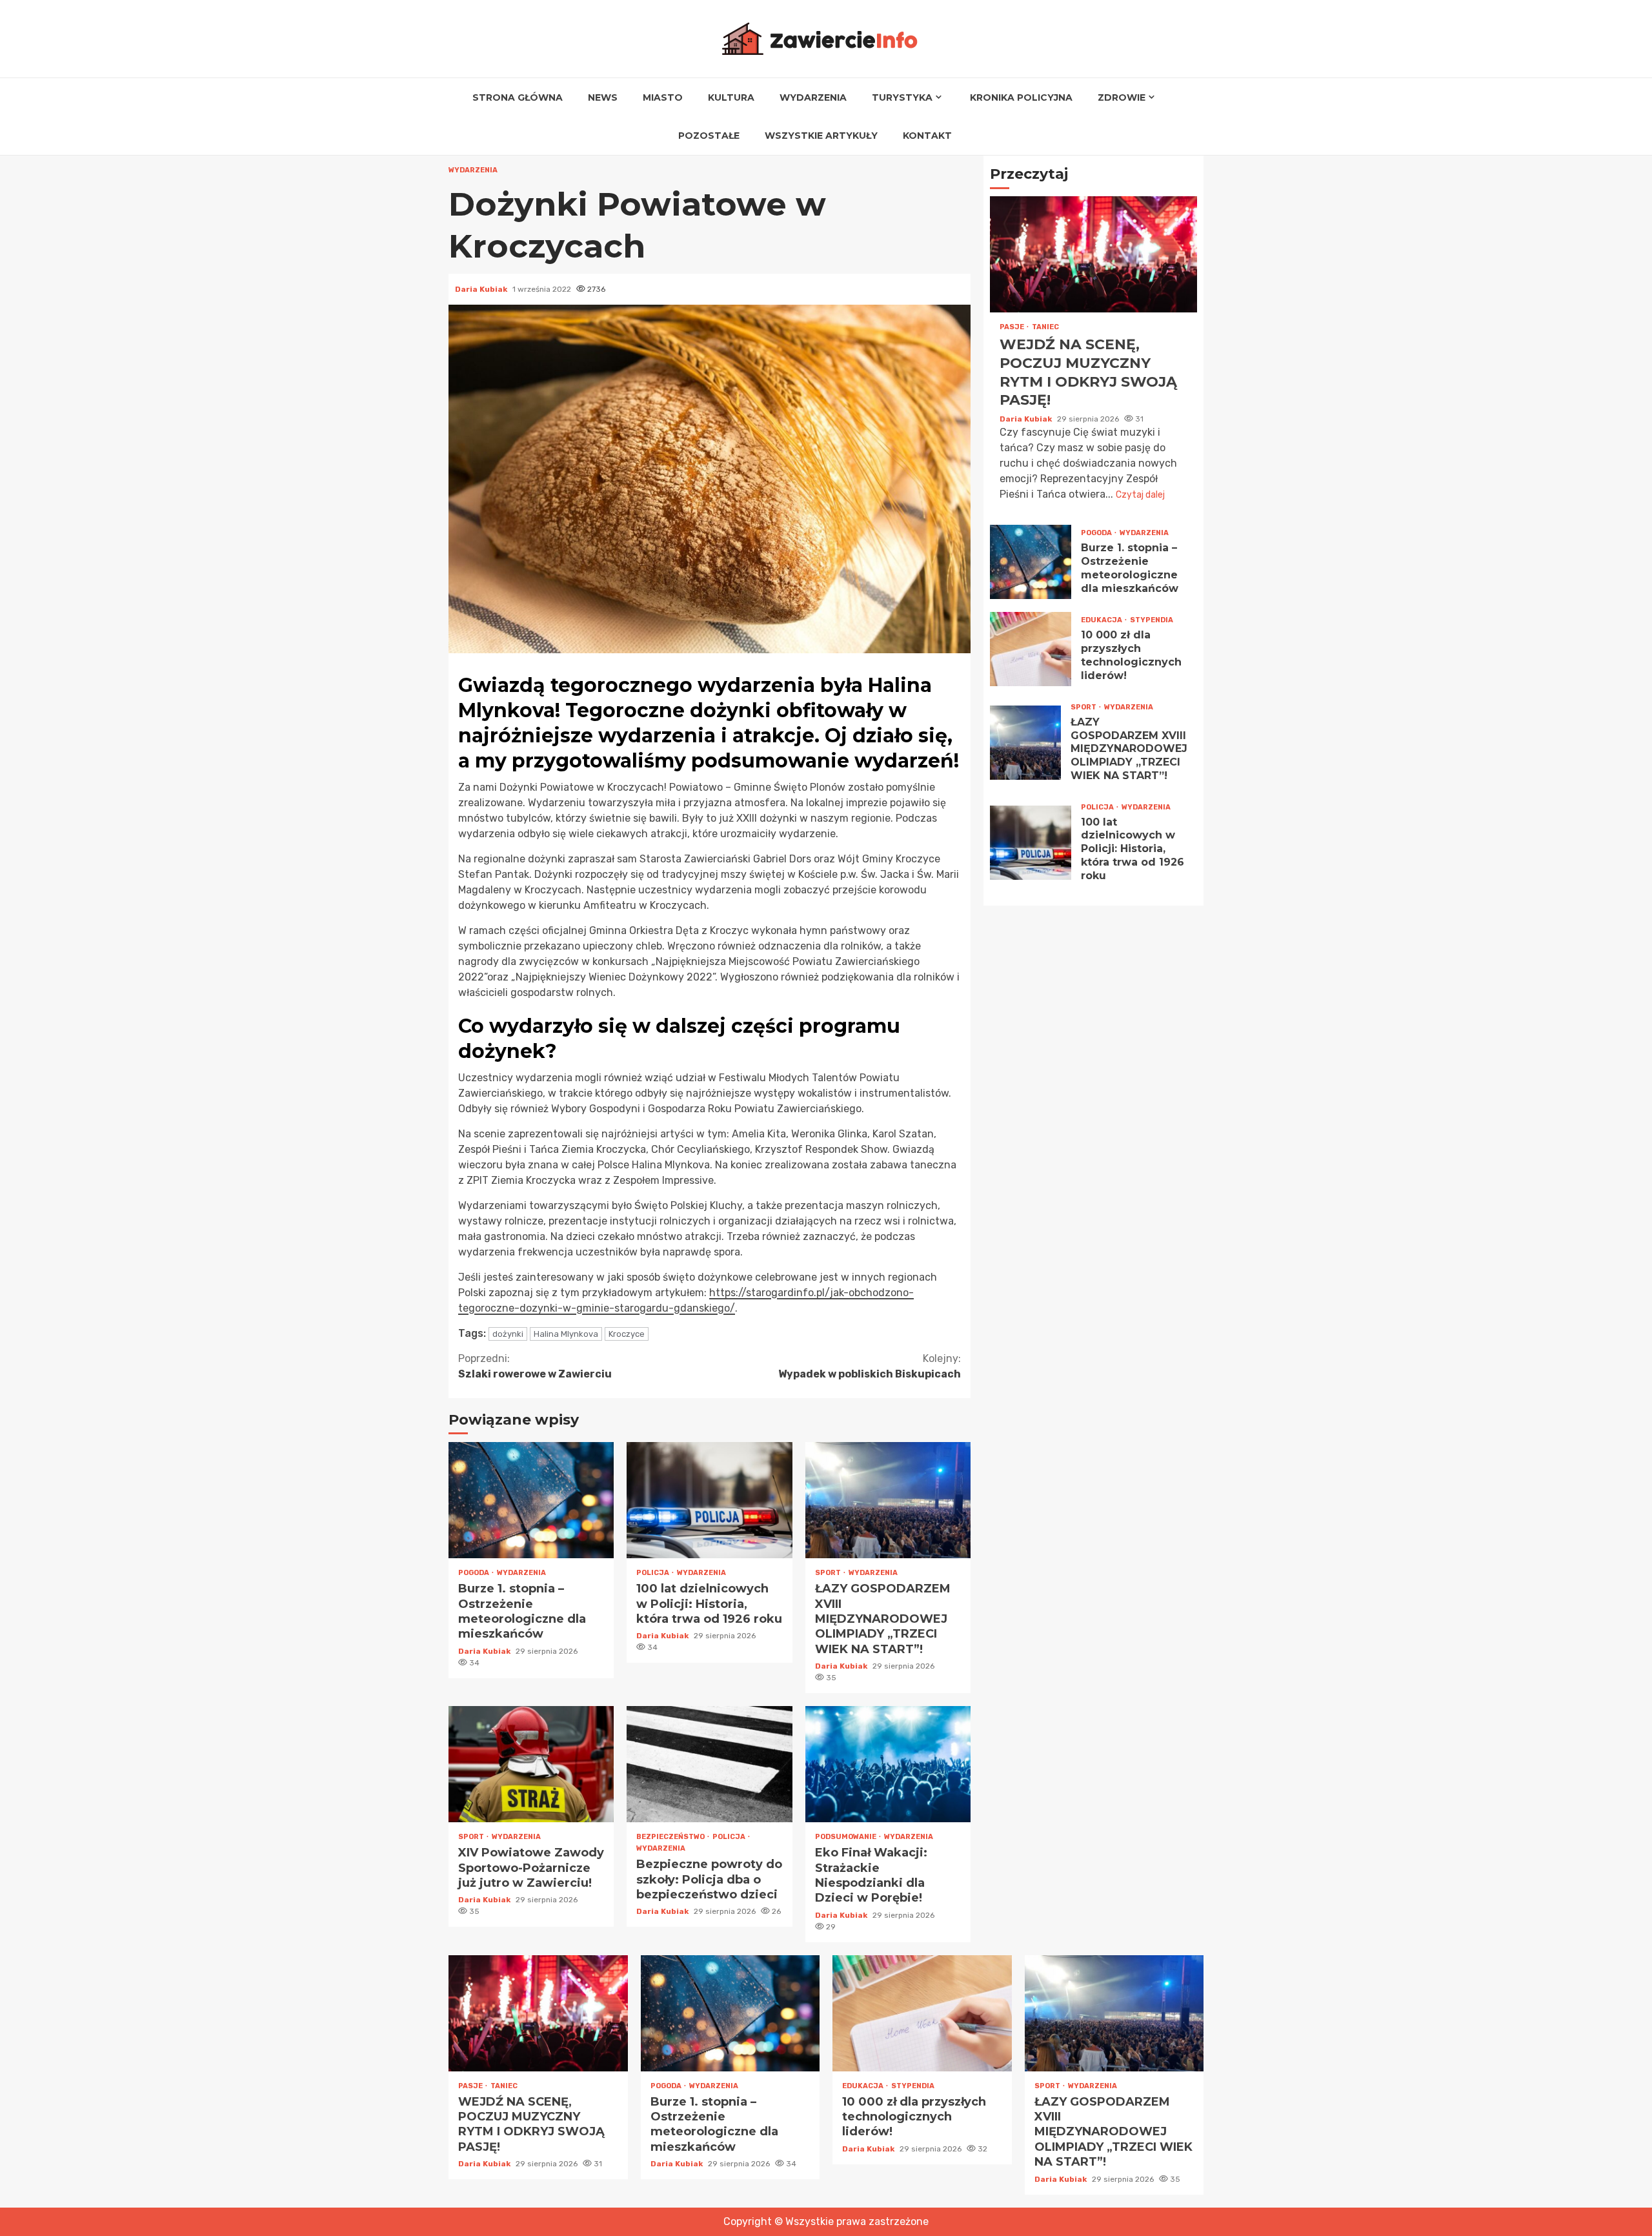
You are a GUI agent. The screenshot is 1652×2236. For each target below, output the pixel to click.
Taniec (1045, 328)
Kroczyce (627, 1334)
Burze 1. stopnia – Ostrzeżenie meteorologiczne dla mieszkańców (531, 1500)
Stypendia (1152, 620)
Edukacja (1102, 620)
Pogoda (474, 1573)
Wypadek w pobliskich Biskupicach (870, 1366)
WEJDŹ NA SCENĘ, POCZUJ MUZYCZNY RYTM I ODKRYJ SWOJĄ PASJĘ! (1093, 255)
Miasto (663, 97)
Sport (829, 1573)
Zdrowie (1122, 97)
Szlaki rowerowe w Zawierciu (535, 1366)
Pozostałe (709, 136)
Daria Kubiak (482, 289)
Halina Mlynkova (566, 1334)
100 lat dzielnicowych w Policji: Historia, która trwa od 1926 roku (709, 1500)
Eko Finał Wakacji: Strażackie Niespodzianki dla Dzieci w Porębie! (888, 1764)
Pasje (1012, 328)
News (603, 97)
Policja (653, 1573)
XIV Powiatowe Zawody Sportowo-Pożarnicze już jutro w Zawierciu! (531, 1764)
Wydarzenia (813, 97)
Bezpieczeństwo (671, 1837)
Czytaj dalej (1140, 495)
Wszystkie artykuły (821, 136)
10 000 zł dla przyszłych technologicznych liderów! (1031, 649)
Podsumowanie (846, 1837)
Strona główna (518, 97)
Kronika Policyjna (1021, 97)
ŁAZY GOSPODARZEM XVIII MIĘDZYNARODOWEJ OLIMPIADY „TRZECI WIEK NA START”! (888, 1500)
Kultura (731, 97)
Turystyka (902, 97)
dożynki (508, 1334)
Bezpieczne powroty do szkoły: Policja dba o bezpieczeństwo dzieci (709, 1764)
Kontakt (927, 136)
